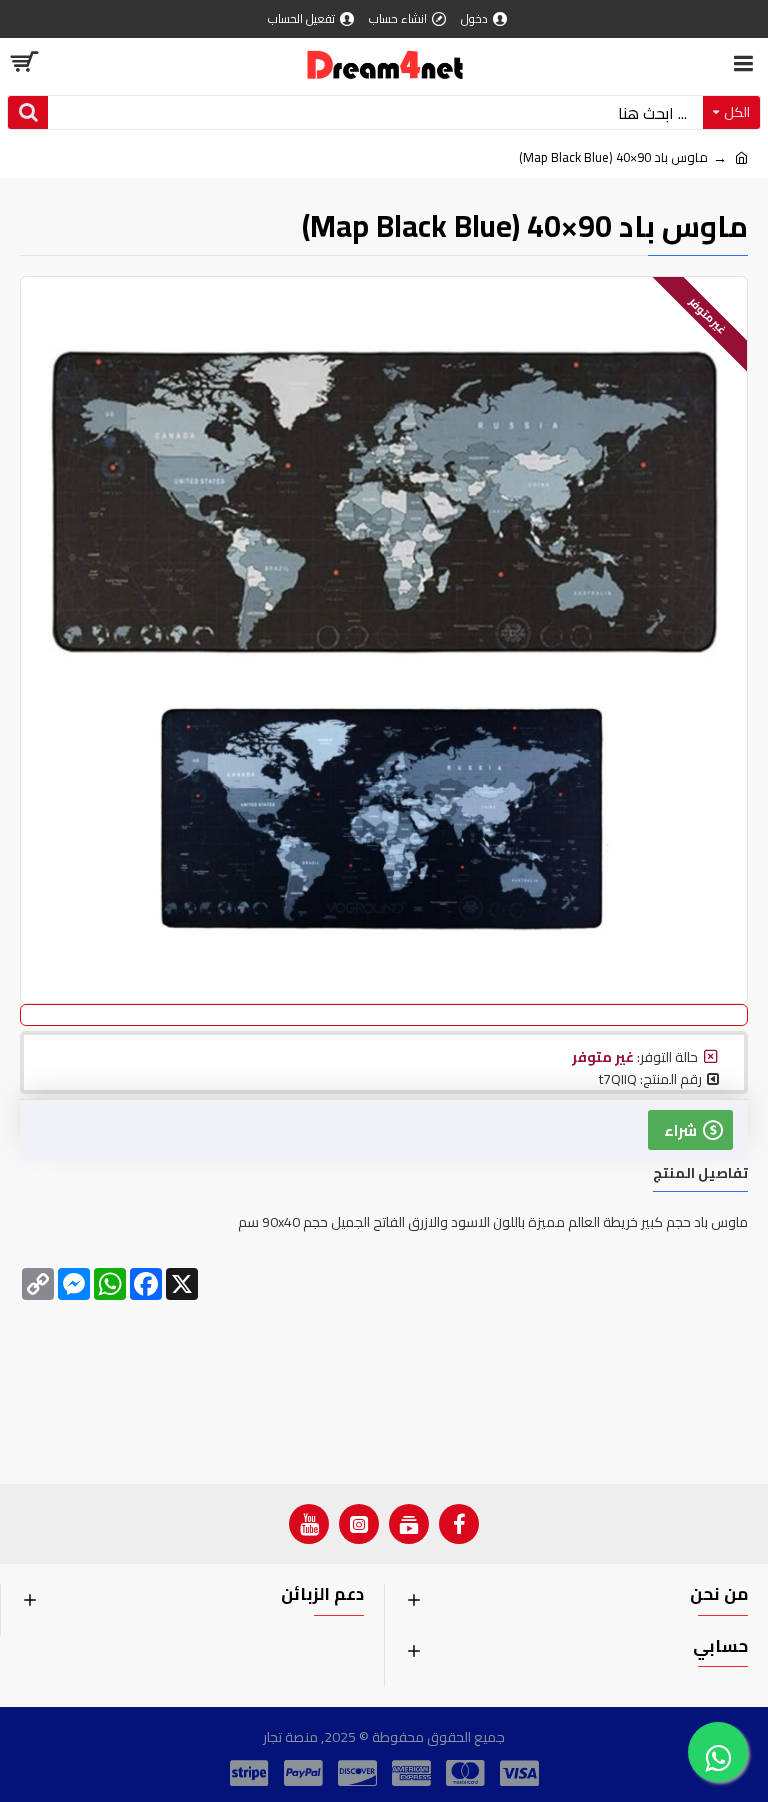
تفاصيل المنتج (700, 1175)
